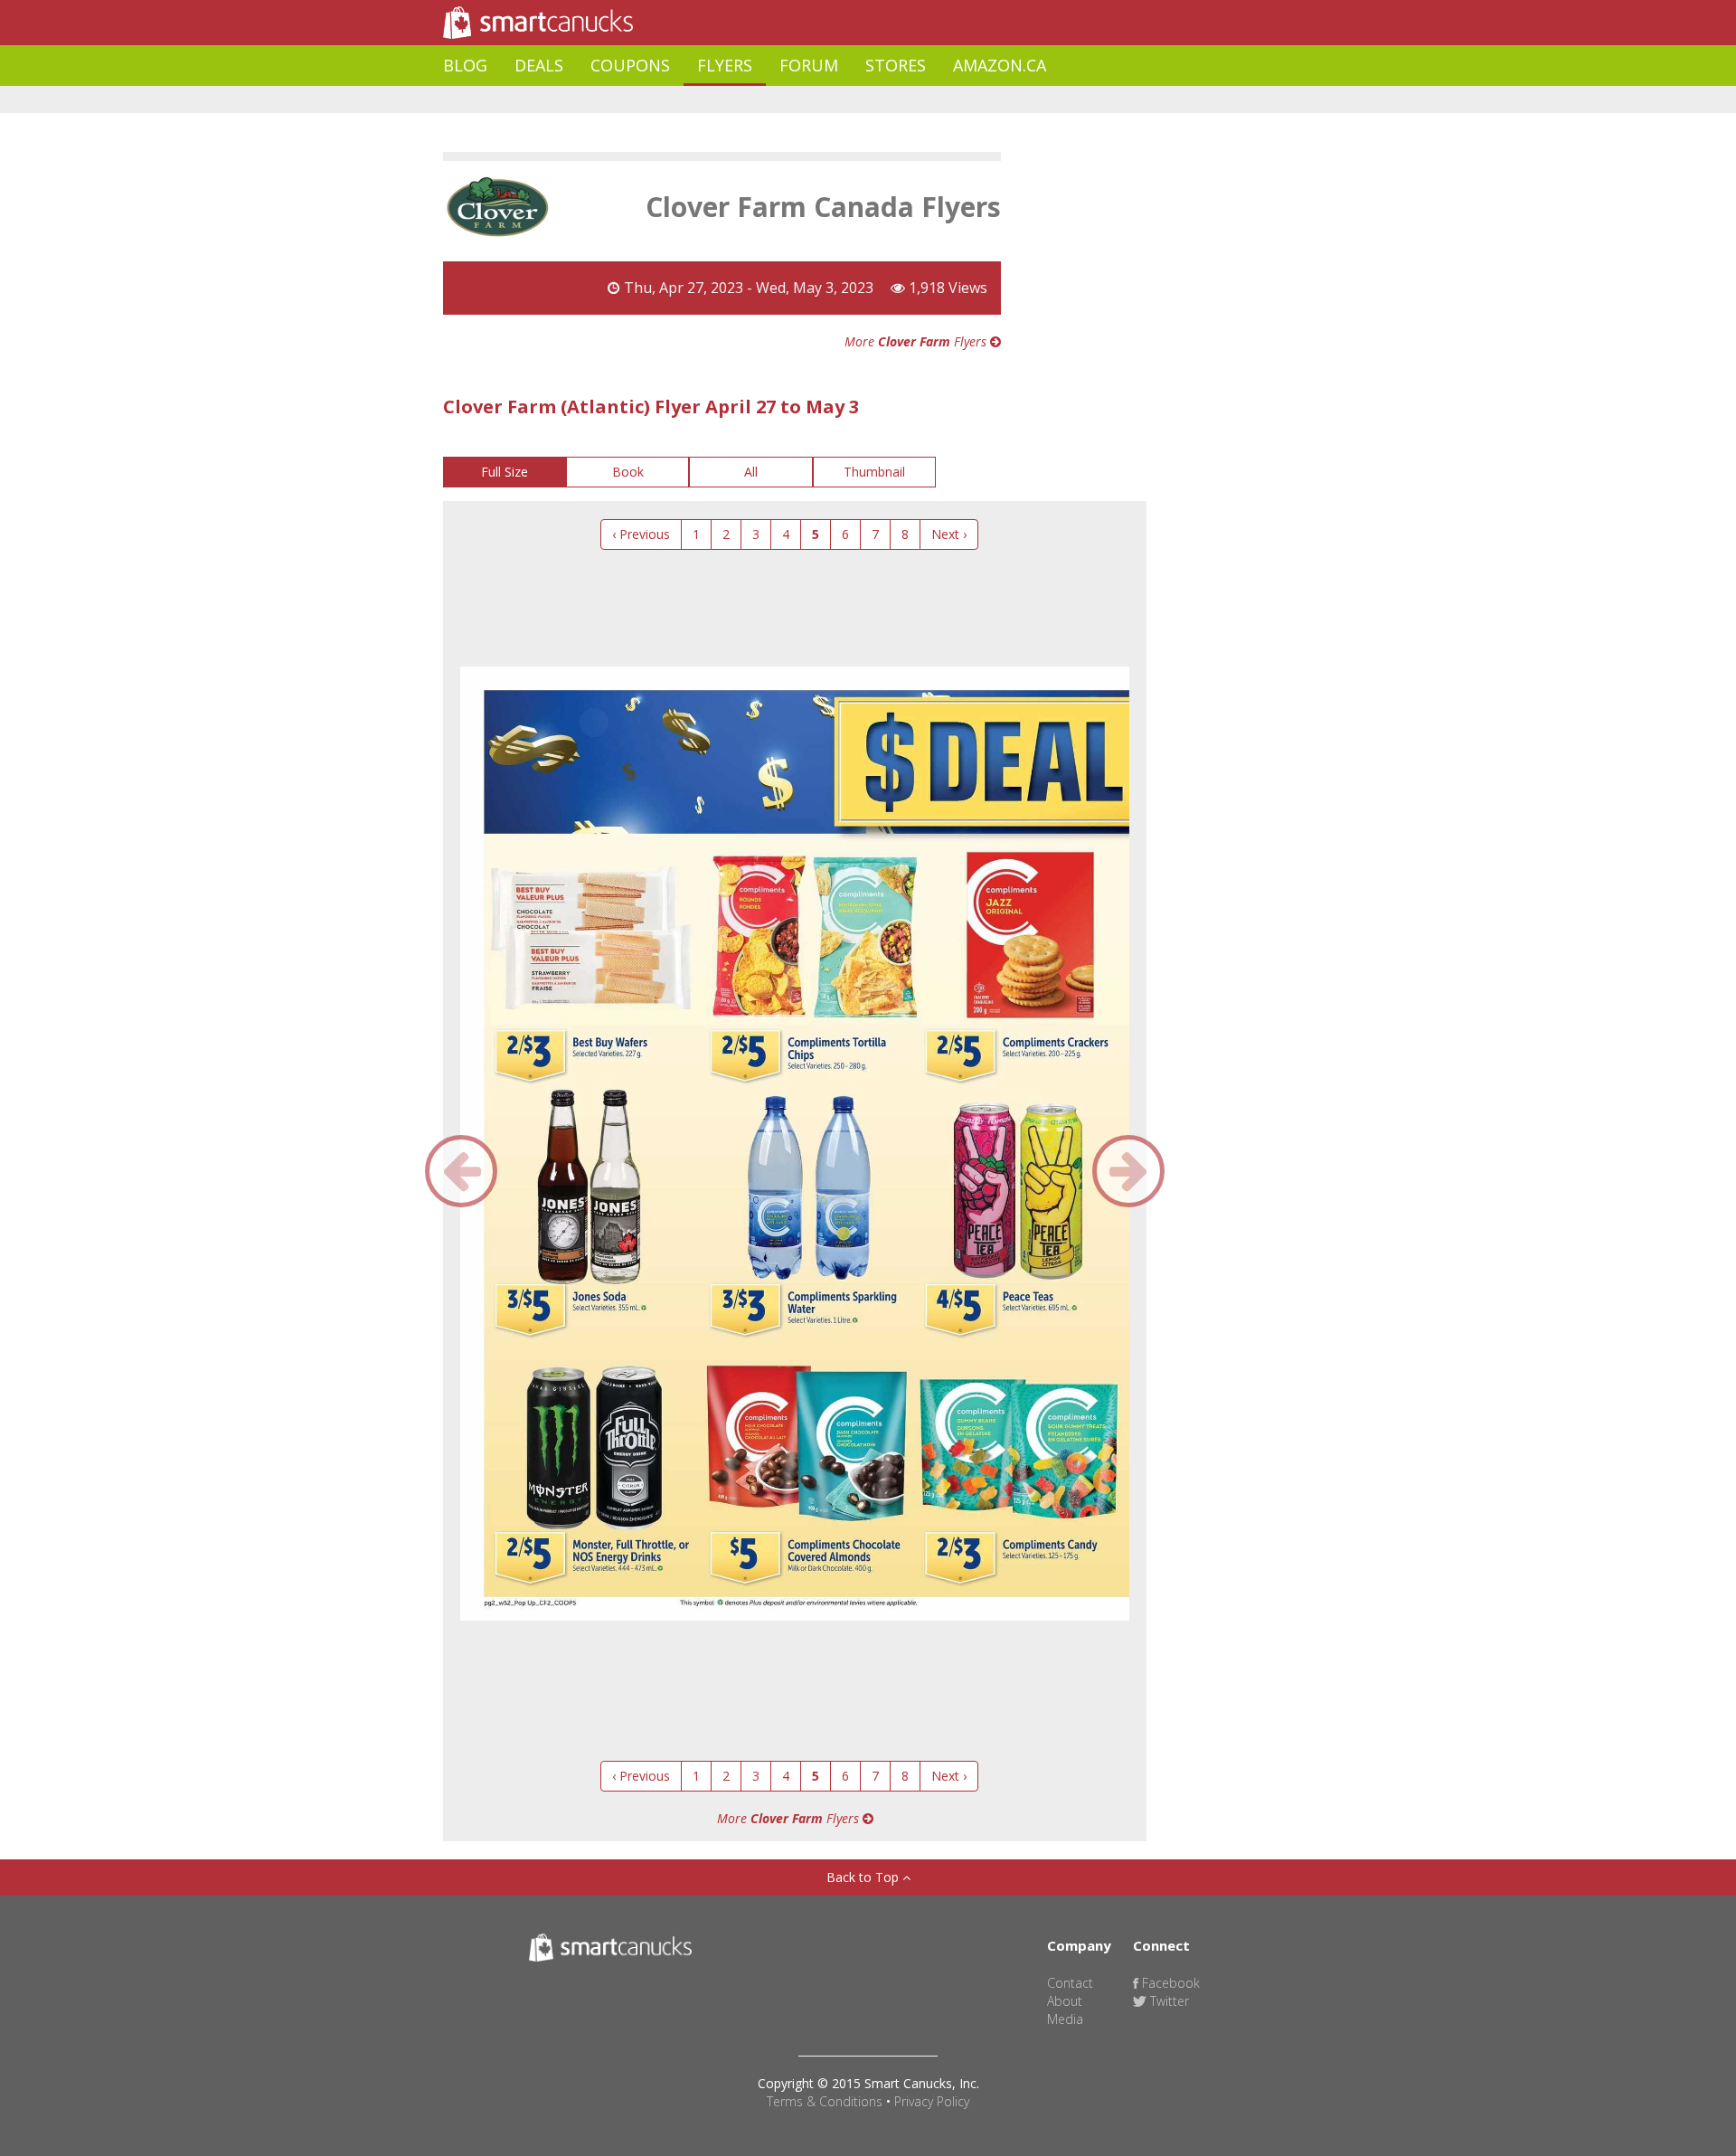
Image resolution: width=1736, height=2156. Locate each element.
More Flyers (917, 341)
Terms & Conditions (825, 2101)
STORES (896, 65)
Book (628, 472)
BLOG (465, 65)
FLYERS (725, 65)
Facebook (1169, 1983)
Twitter (1168, 2001)
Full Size (505, 472)
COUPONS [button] (630, 65)
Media (1065, 2019)
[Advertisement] (772, 100)
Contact (1070, 1983)
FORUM (809, 65)
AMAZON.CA (1000, 65)
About (1065, 2001)
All (751, 472)
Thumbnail (874, 472)
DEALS (539, 65)
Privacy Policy (932, 2101)
